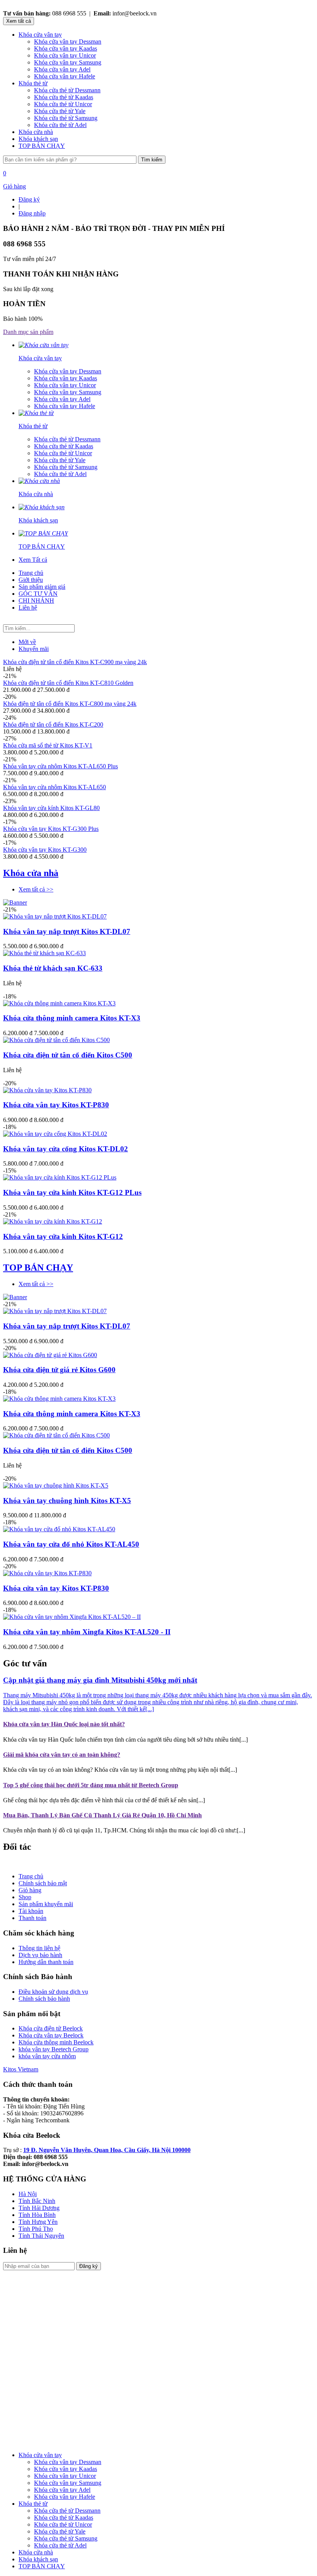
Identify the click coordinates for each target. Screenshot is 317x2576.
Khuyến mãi (34, 649)
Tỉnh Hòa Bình (37, 2215)
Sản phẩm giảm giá (42, 587)
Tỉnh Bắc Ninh (37, 2201)
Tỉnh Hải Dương (39, 2208)
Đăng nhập (32, 213)
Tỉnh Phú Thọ (36, 2229)
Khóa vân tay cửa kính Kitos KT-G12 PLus (72, 1192)
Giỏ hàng (30, 1890)
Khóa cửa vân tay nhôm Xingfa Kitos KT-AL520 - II (87, 1632)
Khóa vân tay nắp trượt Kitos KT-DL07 (67, 931)
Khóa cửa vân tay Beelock (51, 2035)
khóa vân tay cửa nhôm (47, 2056)
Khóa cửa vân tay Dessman (68, 42)
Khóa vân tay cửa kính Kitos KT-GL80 (51, 808)
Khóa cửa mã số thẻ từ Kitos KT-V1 (48, 745)
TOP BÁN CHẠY (42, 146)
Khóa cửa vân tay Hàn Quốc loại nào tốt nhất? (64, 1724)
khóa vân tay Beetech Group (54, 2049)
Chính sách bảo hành (44, 1999)
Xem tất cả (19, 21)
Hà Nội (28, 2194)
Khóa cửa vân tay (40, 35)
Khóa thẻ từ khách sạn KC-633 (53, 968)
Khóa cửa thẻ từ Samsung (66, 118)
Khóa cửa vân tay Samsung (68, 62)
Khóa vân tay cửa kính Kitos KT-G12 (63, 1236)
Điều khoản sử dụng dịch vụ (53, 1992)
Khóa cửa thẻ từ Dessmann (67, 90)
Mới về (27, 642)
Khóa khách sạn (38, 139)
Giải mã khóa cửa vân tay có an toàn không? (62, 1755)
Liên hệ (28, 608)
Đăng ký (29, 199)
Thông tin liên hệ (39, 1948)
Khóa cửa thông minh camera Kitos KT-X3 (72, 1018)
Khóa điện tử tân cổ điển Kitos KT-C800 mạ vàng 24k (70, 704)
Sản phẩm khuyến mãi (46, 1904)
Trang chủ (31, 573)
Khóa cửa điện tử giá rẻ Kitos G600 (59, 1370)
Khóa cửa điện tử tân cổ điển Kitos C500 (68, 1055)
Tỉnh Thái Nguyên (41, 2236)
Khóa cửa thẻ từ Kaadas (64, 97)
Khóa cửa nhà (36, 132)
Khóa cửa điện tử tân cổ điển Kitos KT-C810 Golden (68, 683)
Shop (25, 1897)
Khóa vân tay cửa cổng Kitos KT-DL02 (66, 1149)
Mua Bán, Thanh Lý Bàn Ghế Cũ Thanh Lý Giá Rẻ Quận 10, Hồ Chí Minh (102, 1815)
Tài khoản (31, 1911)
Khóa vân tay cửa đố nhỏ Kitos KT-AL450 (71, 1544)
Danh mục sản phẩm (28, 332)
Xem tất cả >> (36, 889)
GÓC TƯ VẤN (38, 594)
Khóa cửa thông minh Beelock (56, 2042)
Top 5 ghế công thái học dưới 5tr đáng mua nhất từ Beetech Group (91, 1785)
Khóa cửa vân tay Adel (62, 69)
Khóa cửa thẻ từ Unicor (63, 104)
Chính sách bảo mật (43, 1883)
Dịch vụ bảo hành (40, 1955)
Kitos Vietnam (21, 2069)
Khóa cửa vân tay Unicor (65, 55)
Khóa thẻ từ (33, 83)
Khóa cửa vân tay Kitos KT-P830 (56, 1105)
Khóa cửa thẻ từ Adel (60, 125)
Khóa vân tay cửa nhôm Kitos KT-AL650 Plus (61, 766)
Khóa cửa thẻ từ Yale (60, 111)
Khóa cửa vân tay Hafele (65, 76)
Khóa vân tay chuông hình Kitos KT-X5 (67, 1501)
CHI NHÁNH (36, 601)
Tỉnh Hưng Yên (38, 2222)
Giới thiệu (31, 580)
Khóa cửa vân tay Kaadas (66, 48)
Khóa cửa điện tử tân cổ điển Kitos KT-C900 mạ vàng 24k (75, 662)
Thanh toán (32, 1918)
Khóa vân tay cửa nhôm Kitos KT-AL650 (55, 787)
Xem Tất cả (33, 560)
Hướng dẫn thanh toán (46, 1962)
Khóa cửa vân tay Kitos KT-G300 (45, 850)
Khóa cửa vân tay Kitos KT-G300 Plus (51, 829)
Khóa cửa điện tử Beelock (51, 2028)
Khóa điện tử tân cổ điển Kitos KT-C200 (53, 724)
